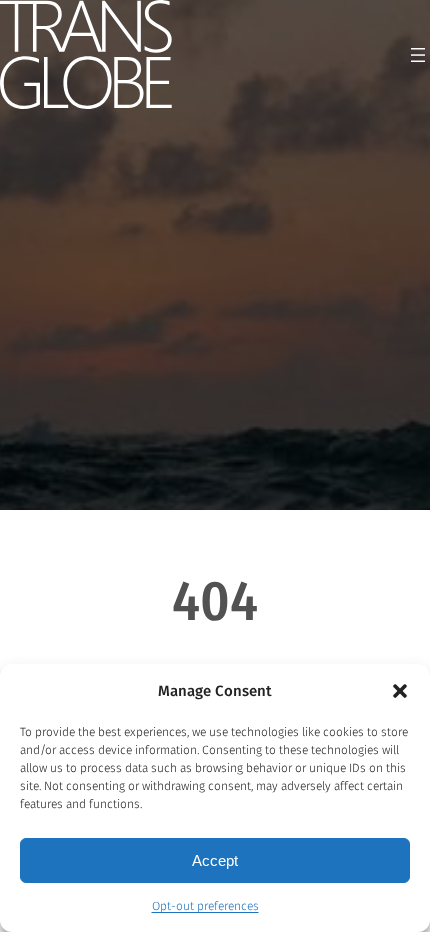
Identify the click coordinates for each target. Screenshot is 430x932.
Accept (215, 860)
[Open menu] (418, 55)
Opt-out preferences (205, 906)
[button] (400, 691)
